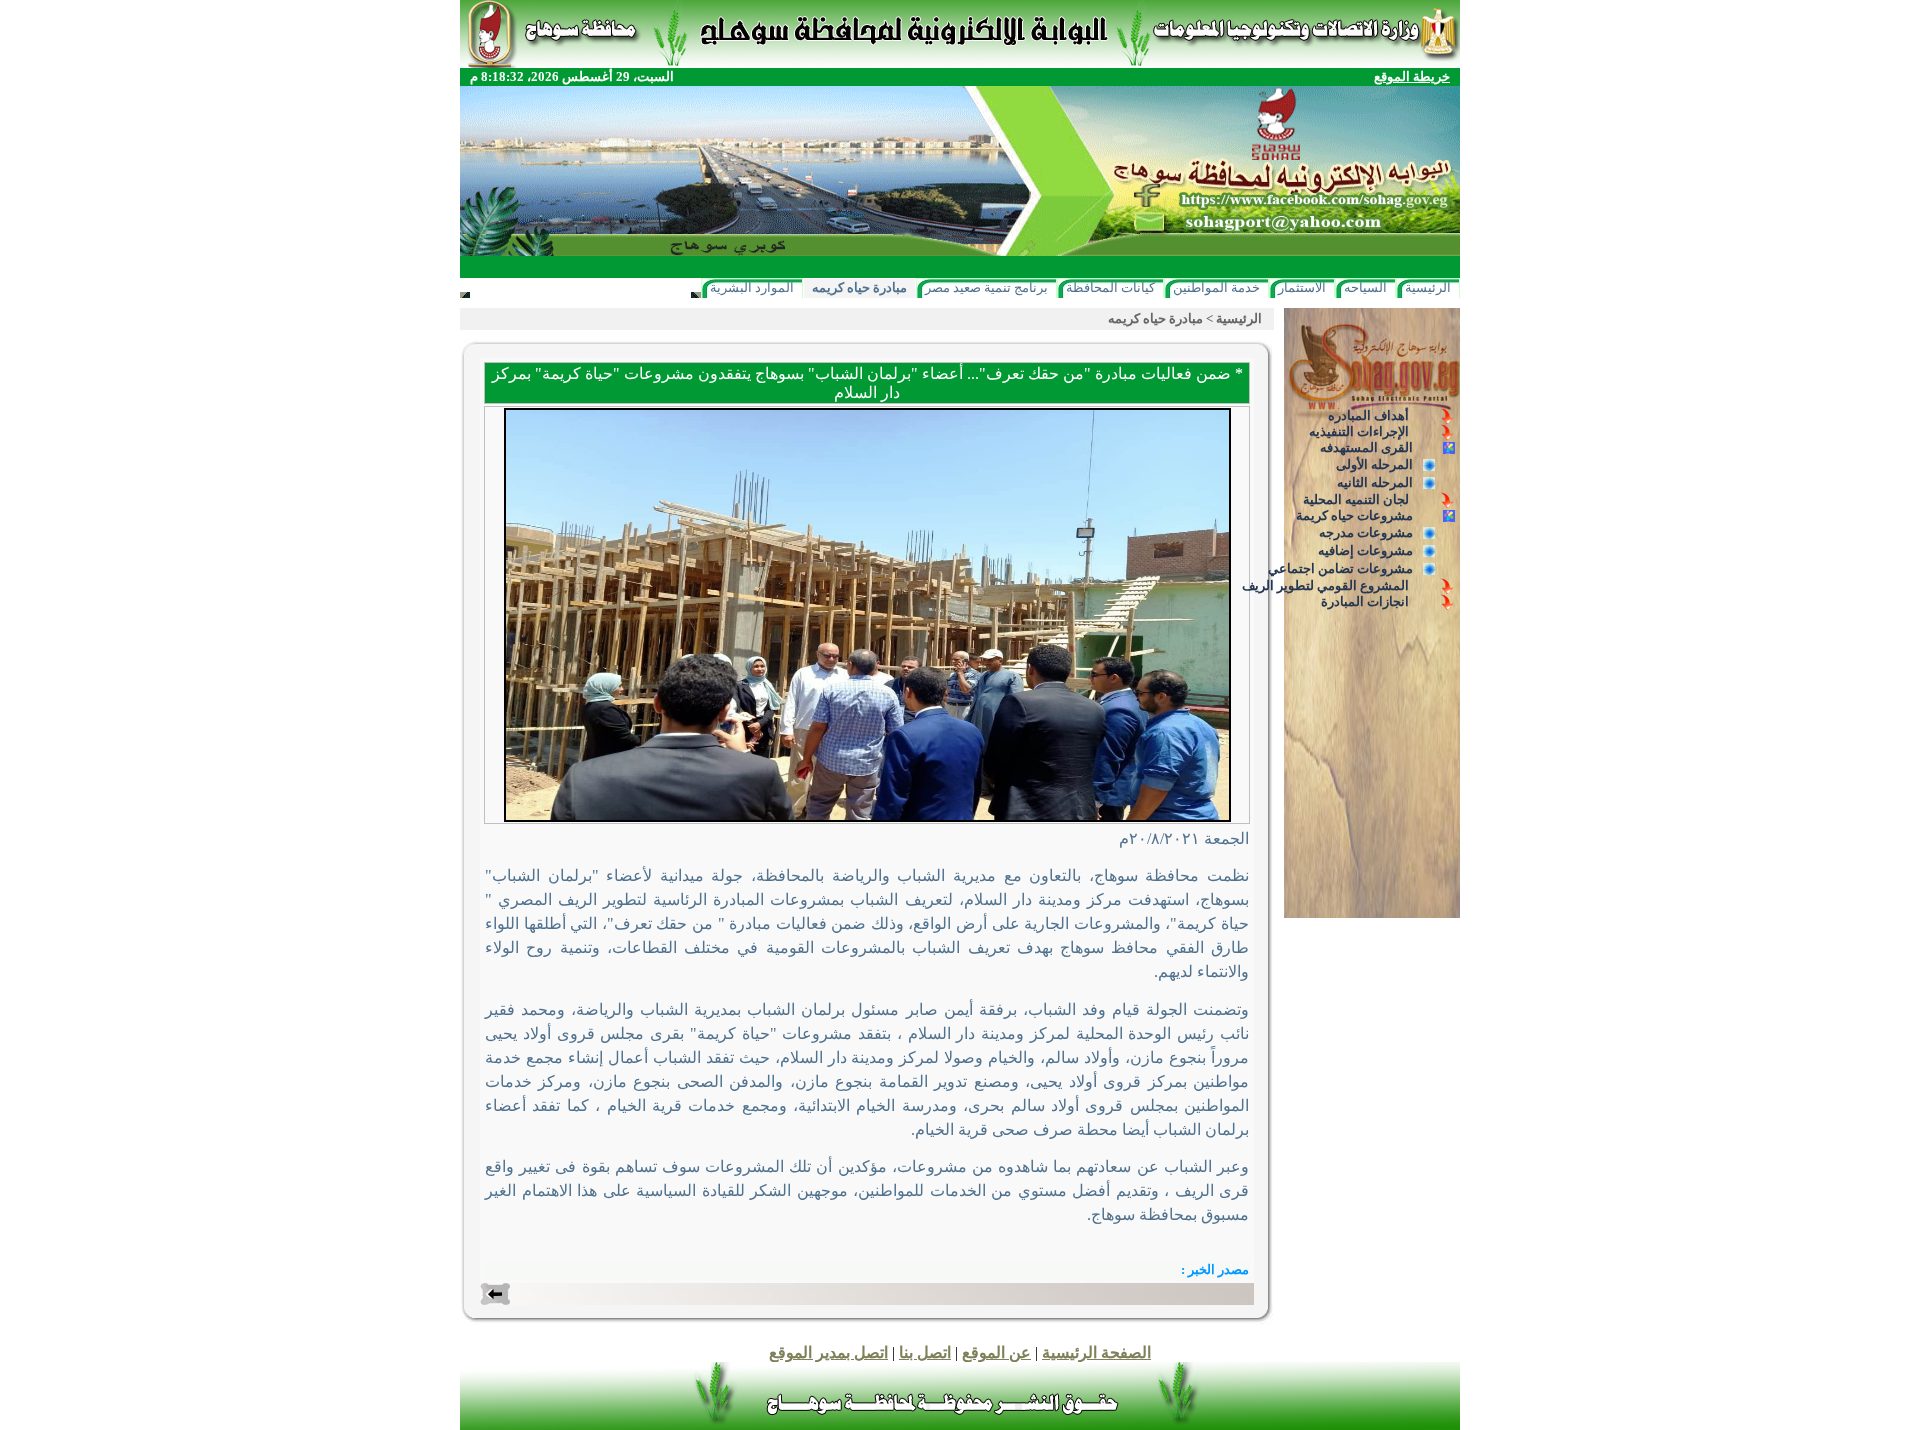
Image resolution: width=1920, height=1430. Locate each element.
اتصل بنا (925, 1352)
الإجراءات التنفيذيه (1359, 431)
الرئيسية (1428, 287)
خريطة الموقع (1412, 76)
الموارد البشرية (752, 287)
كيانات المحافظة (1110, 287)
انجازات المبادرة (1365, 601)
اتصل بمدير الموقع (828, 1352)
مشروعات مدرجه (1366, 532)
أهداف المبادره (1368, 415)
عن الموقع (996, 1352)
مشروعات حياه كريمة (1354, 515)
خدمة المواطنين (1216, 287)
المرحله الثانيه (1375, 482)
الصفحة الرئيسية (1096, 1352)
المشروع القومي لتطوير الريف (1325, 585)
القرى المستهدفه (1366, 447)
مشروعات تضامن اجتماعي (1340, 568)
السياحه (1365, 287)
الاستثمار (1302, 287)
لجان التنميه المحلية (1356, 499)
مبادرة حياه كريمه (859, 287)
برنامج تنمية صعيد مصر (986, 287)
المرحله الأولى (1374, 464)
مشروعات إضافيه (1365, 550)
